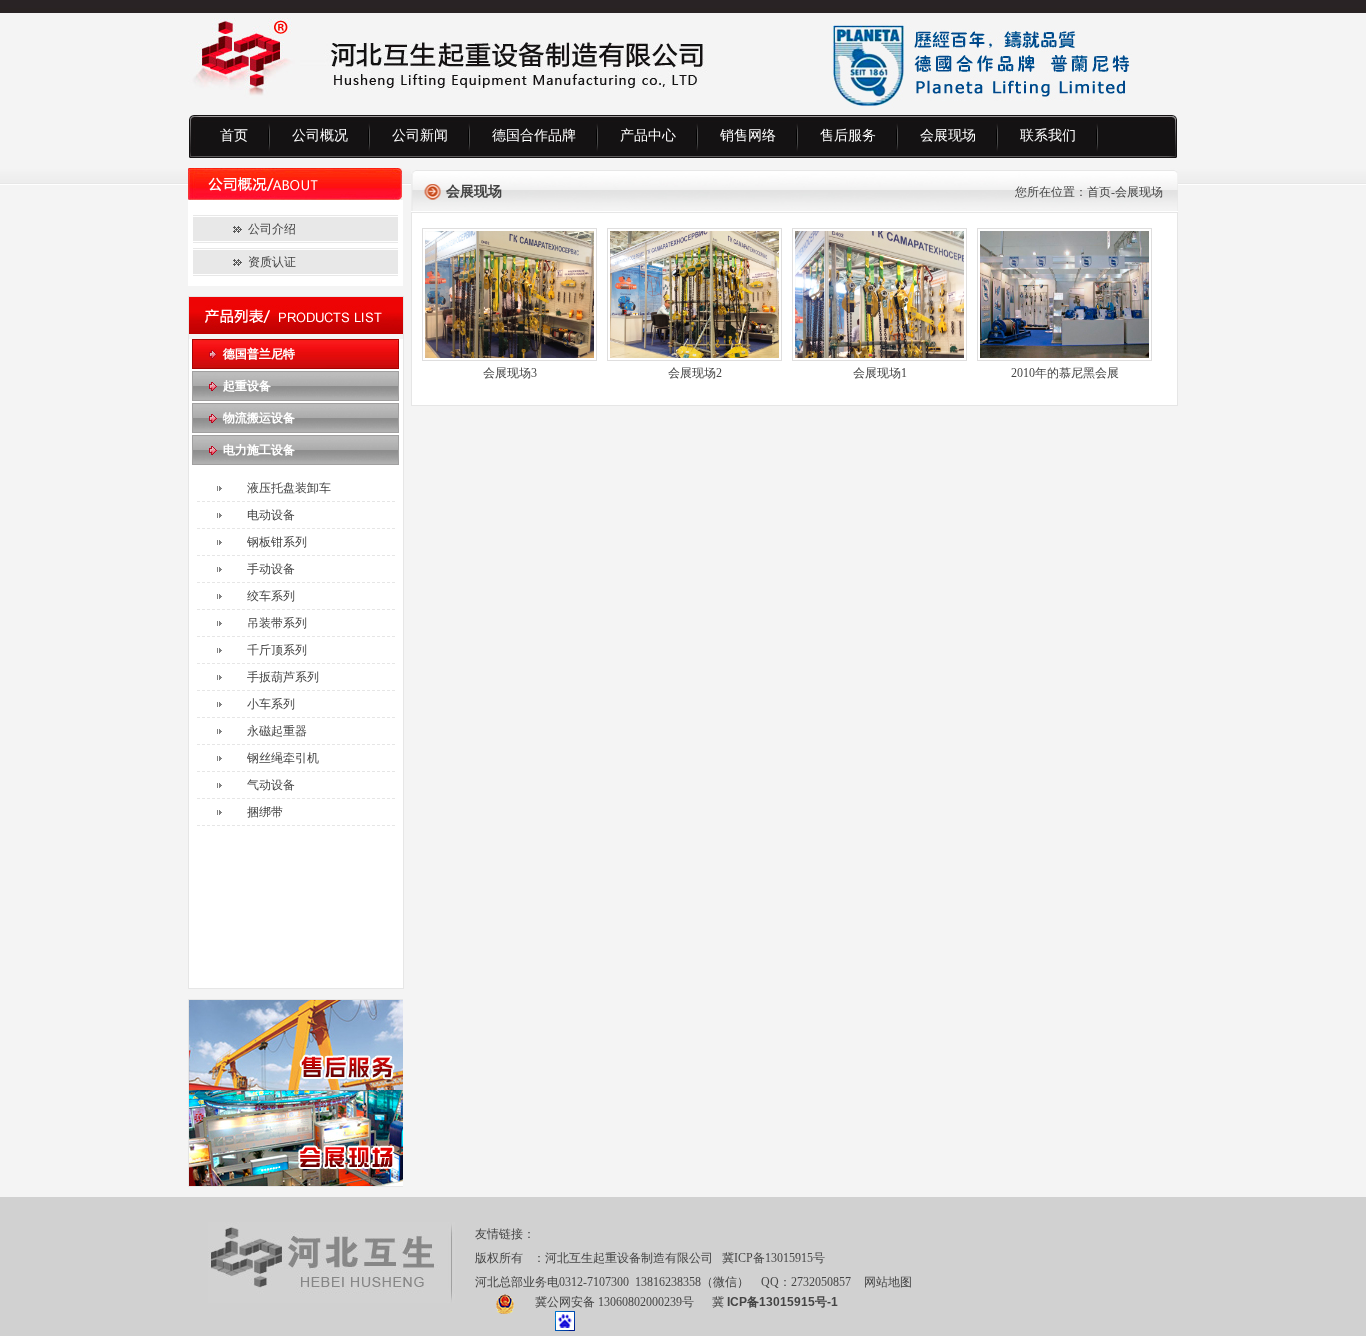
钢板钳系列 (277, 542)
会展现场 (948, 135)
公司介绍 (272, 229)
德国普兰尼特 (259, 354)
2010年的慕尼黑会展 (1065, 373)
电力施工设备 (259, 450)
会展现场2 (695, 373)
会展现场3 (510, 373)
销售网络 (748, 135)
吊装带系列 (277, 623)
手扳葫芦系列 (283, 677)
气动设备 (271, 785)
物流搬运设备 (259, 418)
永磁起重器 (277, 731)
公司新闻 (420, 135)
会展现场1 (880, 373)
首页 (234, 135)
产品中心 (648, 135)
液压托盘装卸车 (289, 488)
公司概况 (320, 135)
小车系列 (271, 704)
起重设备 (247, 386)
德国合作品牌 (534, 135)
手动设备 (271, 569)
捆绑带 (265, 812)
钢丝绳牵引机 (283, 758)
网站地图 (888, 1282)
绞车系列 (271, 596)
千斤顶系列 (277, 650)
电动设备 (271, 515)
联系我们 (1048, 135)
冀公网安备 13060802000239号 (614, 1302)
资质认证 (272, 262)
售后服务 (848, 135)
